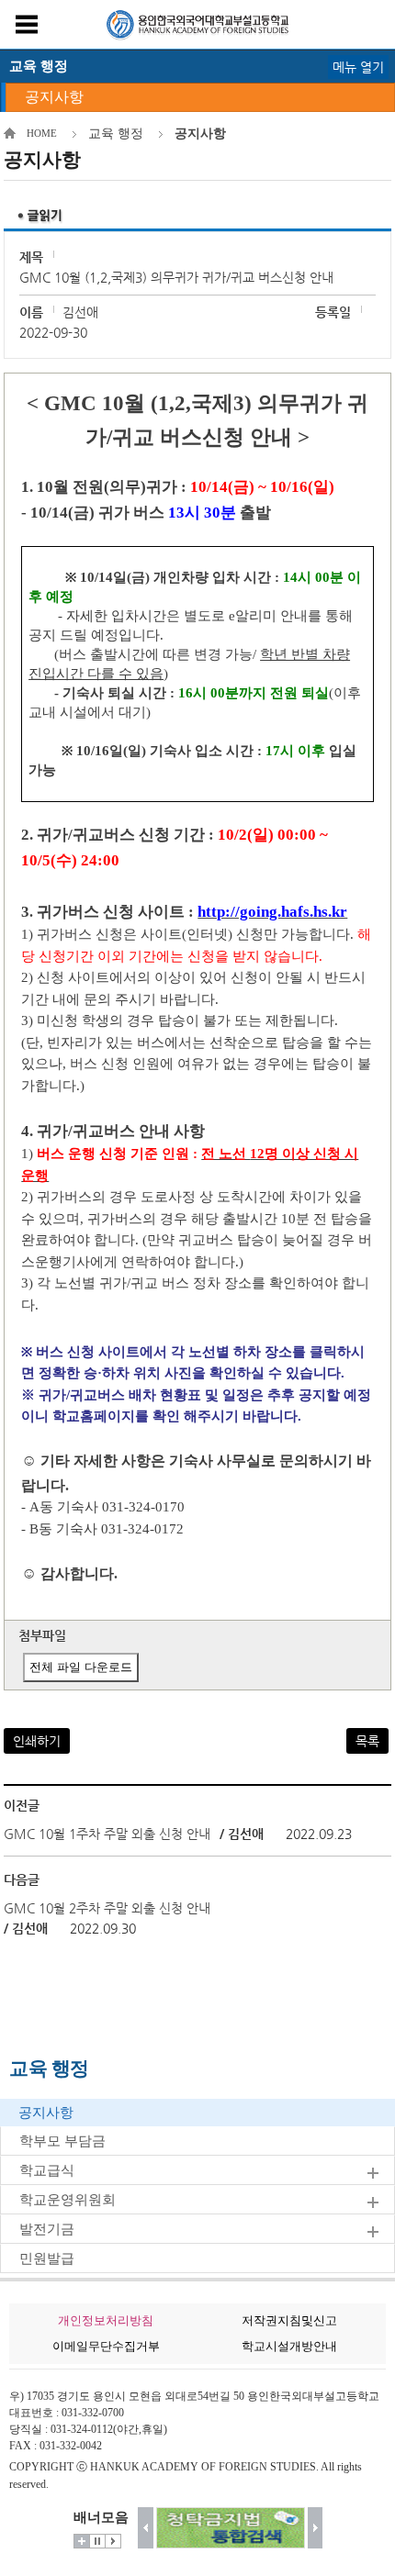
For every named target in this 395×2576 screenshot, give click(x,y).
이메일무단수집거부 (106, 2346)
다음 (316, 2528)
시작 (113, 2541)
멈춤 (97, 2541)
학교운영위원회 (68, 2200)
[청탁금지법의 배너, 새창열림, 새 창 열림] (231, 2528)
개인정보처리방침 (106, 2320)
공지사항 (54, 97)
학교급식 (47, 2170)
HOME (42, 133)
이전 (146, 2528)
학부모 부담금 (62, 2141)
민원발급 (47, 2258)
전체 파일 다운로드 (81, 1667)
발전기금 (47, 2229)
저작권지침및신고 (289, 2320)
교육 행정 (116, 134)
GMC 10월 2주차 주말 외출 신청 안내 (107, 1908)
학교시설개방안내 (289, 2346)
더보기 (82, 2541)
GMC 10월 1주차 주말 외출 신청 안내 (107, 1834)
